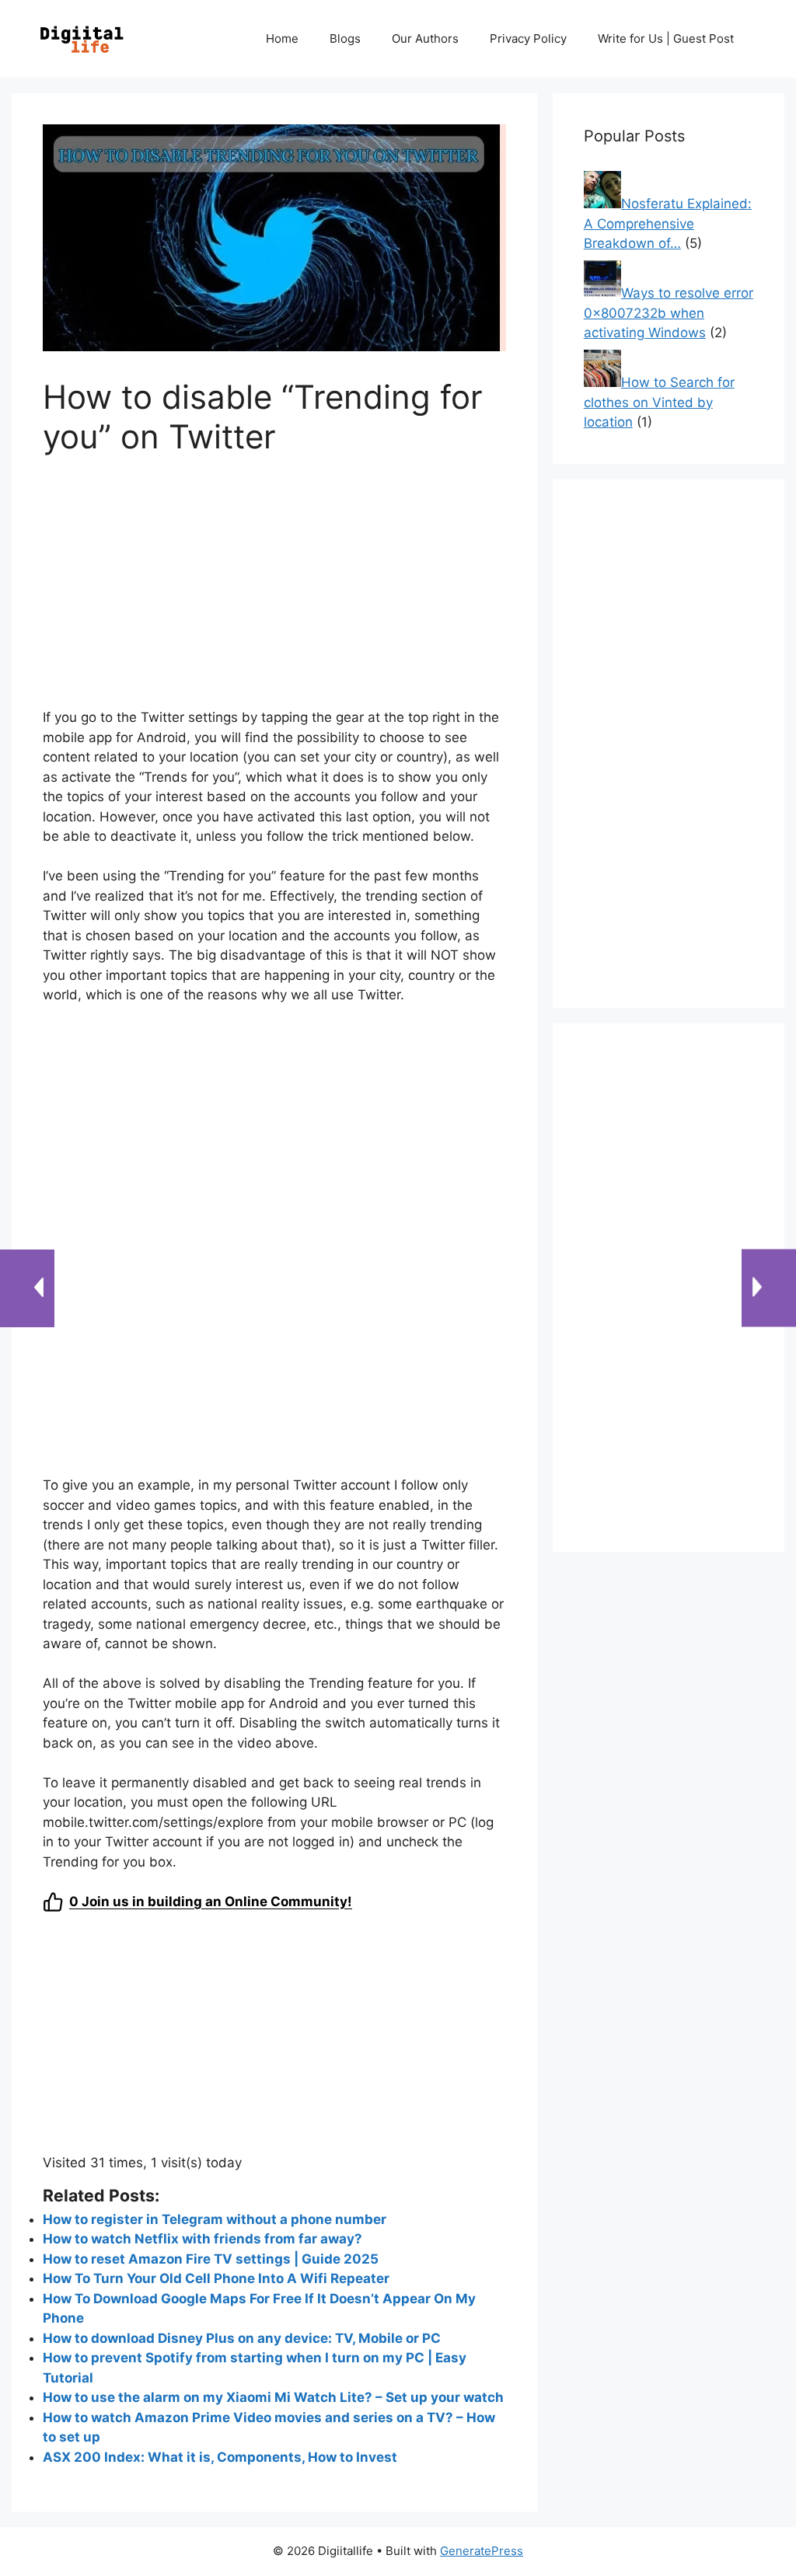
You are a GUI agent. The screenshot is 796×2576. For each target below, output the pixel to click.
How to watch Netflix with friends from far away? (202, 2239)
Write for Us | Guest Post (666, 38)
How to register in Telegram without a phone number (215, 2219)
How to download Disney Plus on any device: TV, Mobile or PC (242, 2338)
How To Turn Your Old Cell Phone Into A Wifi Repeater (216, 2278)
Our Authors (425, 38)
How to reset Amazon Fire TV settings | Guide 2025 (211, 2259)
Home (282, 38)
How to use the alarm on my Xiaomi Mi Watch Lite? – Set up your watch (273, 2397)
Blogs (345, 38)
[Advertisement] (274, 591)
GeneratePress (482, 2551)
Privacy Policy (528, 38)
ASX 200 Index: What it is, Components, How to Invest (220, 2457)
